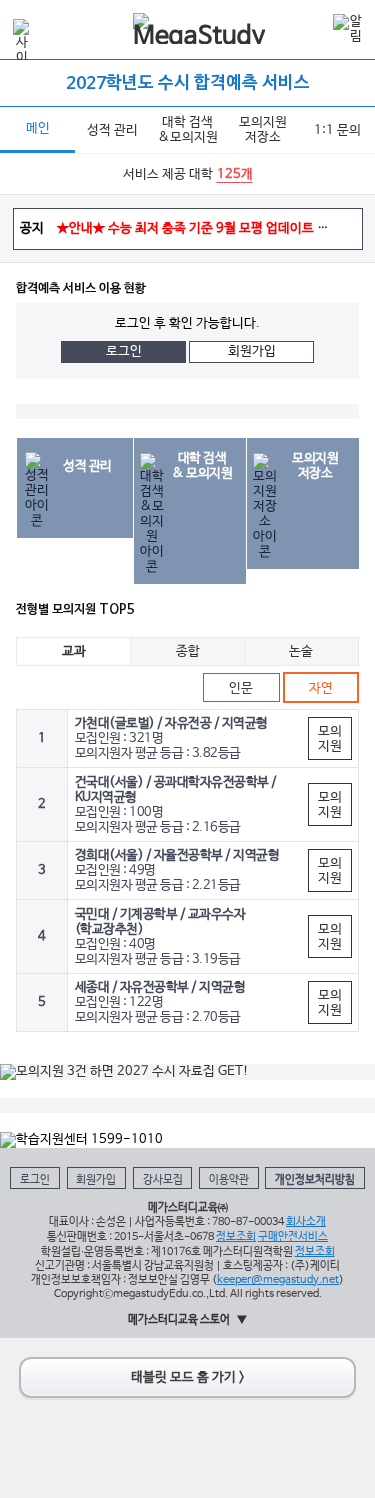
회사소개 (306, 1221)
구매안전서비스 (293, 1236)
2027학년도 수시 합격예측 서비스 (188, 83)
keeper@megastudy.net (278, 1279)
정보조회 (236, 1236)
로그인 (124, 351)
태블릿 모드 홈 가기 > (188, 1377)
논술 (301, 651)
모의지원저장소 (263, 130)
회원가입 (252, 351)
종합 (188, 651)
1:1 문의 (337, 130)
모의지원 (329, 739)
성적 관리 (112, 130)
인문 (241, 688)
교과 (74, 651)
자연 (321, 688)
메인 (38, 128)
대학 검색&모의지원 (188, 130)
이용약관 (229, 1179)
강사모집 (163, 1179)
